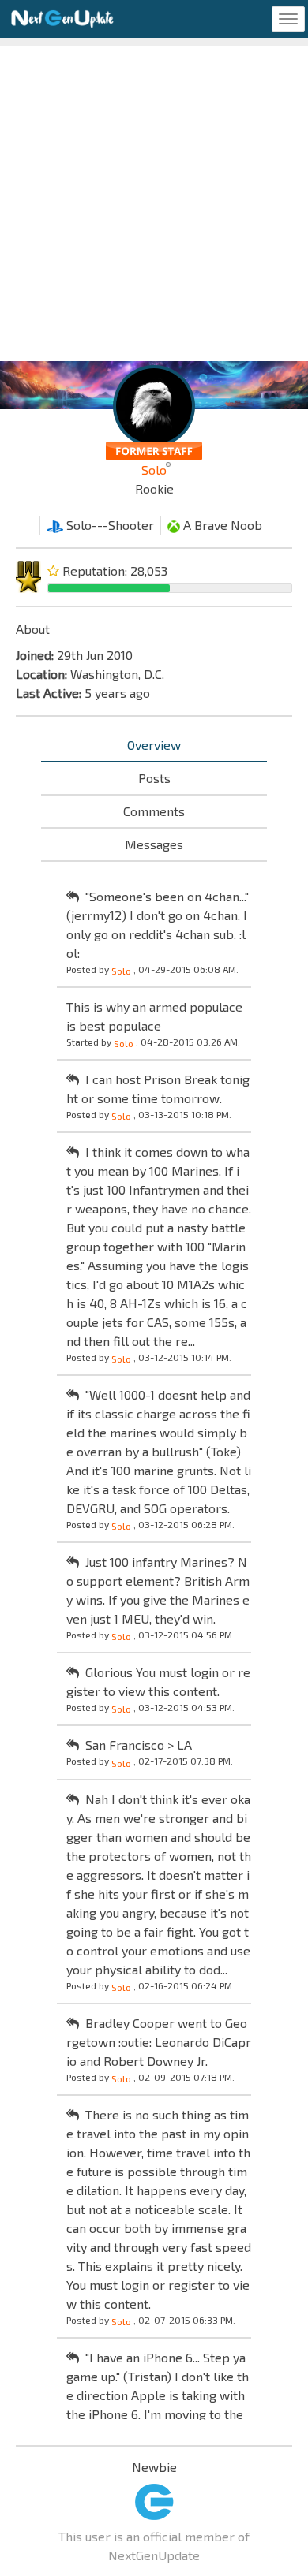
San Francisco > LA (139, 1745)
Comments (154, 811)
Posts (154, 778)
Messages (154, 844)
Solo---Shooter (109, 525)
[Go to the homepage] (62, 19)
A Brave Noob (221, 525)
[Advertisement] (154, 199)
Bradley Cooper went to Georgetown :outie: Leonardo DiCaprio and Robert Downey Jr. (159, 2042)
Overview (154, 745)
